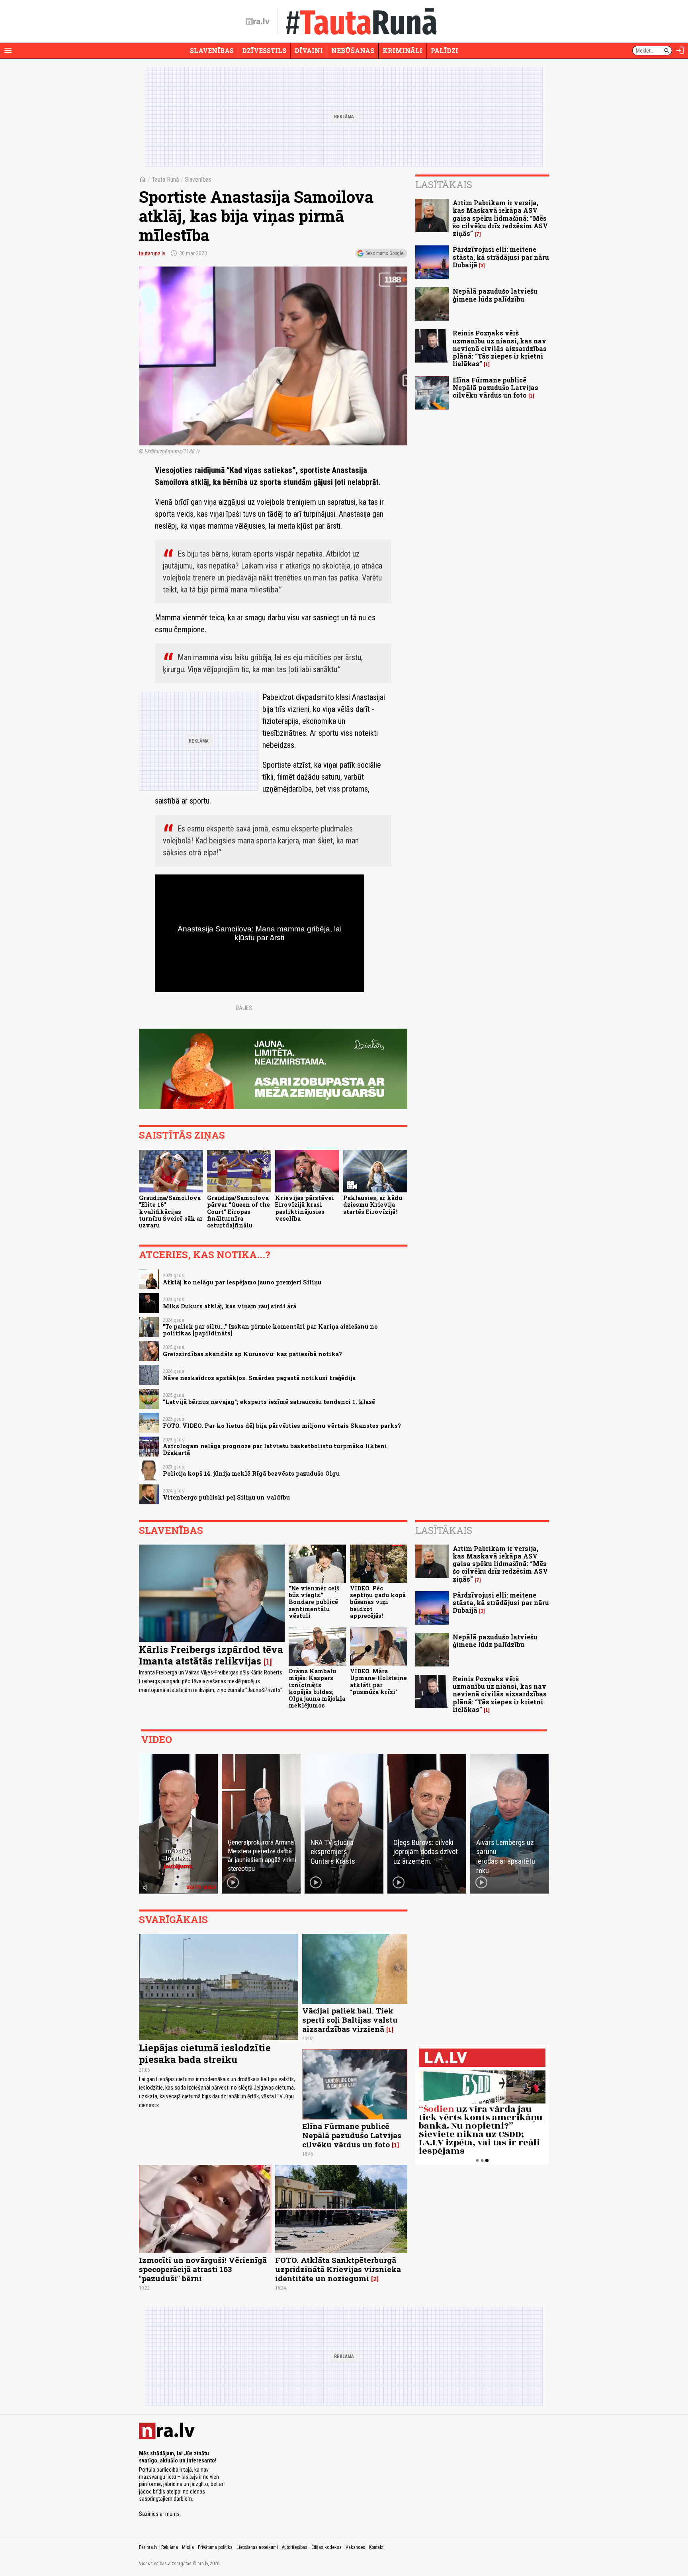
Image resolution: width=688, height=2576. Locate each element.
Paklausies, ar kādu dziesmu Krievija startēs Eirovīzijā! (373, 1205)
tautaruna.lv (152, 253)
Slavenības (212, 50)
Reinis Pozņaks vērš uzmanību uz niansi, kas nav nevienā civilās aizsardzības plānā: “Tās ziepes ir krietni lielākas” (500, 348)
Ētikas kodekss (326, 2547)
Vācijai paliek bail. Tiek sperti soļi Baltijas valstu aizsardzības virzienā (350, 2020)
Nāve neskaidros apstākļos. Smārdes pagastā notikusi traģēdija (259, 1378)
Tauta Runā (165, 179)
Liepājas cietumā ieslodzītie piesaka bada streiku (205, 2054)
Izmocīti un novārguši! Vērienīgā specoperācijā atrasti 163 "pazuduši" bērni (203, 2269)
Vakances (355, 2547)
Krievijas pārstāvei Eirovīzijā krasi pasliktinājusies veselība (305, 1208)
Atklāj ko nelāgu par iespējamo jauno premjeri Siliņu (242, 1282)
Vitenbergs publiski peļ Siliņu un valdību (226, 1497)
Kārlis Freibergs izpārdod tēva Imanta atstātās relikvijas (211, 1655)
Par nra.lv (148, 2547)
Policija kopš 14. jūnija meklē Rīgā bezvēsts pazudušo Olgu (251, 1473)
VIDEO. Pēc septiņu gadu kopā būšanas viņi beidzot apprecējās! (378, 1602)
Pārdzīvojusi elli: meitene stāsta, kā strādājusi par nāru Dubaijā (501, 257)
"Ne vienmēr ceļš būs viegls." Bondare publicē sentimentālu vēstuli (314, 1602)
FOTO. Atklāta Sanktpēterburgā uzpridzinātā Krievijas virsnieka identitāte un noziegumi (338, 2269)
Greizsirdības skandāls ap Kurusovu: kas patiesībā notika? (252, 1354)
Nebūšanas (353, 50)
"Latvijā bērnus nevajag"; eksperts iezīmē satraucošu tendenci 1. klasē (269, 1402)
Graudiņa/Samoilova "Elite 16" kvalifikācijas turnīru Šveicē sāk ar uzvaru (171, 1212)
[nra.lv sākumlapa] (258, 22)
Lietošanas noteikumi (257, 2547)
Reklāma (170, 2547)
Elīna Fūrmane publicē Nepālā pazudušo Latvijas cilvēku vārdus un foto (495, 387)
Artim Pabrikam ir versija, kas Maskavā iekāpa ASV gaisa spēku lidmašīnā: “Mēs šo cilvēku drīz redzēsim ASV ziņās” (500, 218)
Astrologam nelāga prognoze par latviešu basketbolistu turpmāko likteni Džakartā (275, 1449)
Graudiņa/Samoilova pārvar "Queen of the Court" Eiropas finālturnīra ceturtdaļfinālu (238, 1212)
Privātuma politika (215, 2547)
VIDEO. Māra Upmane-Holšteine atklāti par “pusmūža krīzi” (378, 1681)
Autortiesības (295, 2547)
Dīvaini (309, 50)
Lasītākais (444, 184)
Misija (188, 2547)
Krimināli (403, 50)
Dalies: (244, 1008)
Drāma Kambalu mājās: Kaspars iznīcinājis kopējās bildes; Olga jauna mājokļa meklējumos (317, 1688)
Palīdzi (445, 50)
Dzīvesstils (264, 50)
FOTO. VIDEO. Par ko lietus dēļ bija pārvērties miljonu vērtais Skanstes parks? (282, 1426)
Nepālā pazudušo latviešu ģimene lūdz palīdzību (495, 295)
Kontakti (377, 2547)
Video (156, 1739)
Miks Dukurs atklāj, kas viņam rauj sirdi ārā (230, 1306)
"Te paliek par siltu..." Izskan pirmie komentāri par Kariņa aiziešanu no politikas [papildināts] (270, 1330)
